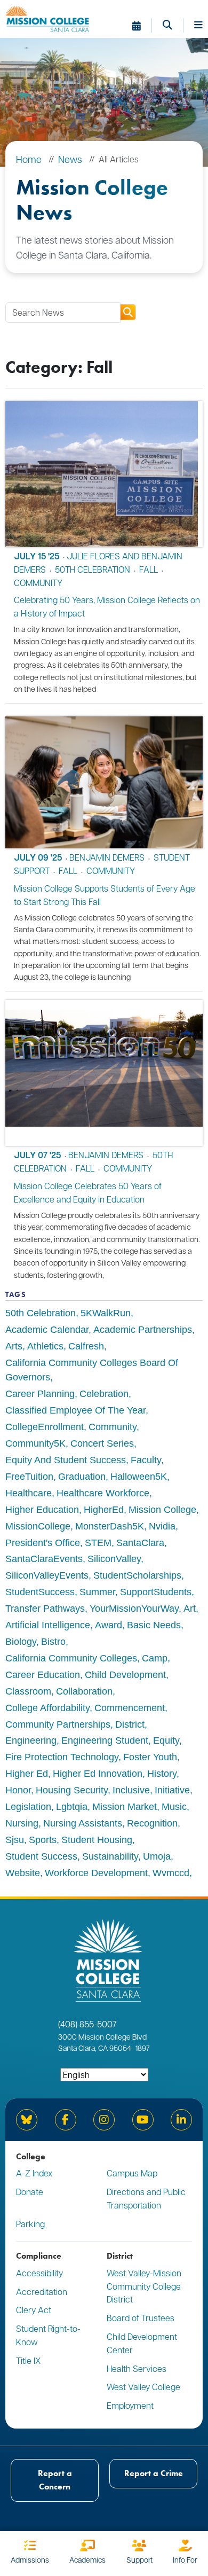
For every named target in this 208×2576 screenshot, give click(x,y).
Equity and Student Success (66, 1460)
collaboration (84, 1691)
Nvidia (162, 1526)
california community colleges (71, 1658)
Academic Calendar (47, 1330)
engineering (31, 1740)
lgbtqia (72, 1807)
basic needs (154, 1625)
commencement (130, 1708)
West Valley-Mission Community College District (144, 2286)
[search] (128, 312)
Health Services (137, 2368)
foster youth (150, 1757)
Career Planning (40, 1394)
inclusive (131, 1790)
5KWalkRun (106, 1313)
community (38, 583)
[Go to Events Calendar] (142, 26)
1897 (142, 2048)
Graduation (82, 1477)
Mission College (162, 1510)
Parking (30, 2224)
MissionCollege (38, 1526)
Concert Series (102, 1443)
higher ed (27, 1774)
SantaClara (140, 1543)
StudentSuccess (40, 1592)
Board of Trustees (141, 2318)
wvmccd (171, 1873)
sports (43, 1840)
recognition (152, 1823)
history (162, 1774)
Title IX (28, 2360)
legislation (28, 1807)
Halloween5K (139, 1477)
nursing (22, 1823)
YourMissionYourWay (134, 1609)
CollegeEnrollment (45, 1427)
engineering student (105, 1740)
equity (166, 1740)
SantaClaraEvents (44, 1559)
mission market (125, 1807)
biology (21, 1642)
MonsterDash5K (110, 1526)
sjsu (15, 1840)
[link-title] (104, 474)
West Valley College (143, 2387)
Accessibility (39, 2273)
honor (18, 1790)
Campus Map (132, 2173)
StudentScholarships (137, 1575)
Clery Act (34, 2310)
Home (29, 159)
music (174, 1807)
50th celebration (93, 569)
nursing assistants (83, 1823)
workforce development (96, 1873)
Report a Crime (154, 2473)
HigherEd (104, 1510)
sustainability (110, 1856)
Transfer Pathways (45, 1609)
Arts (14, 1346)
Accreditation (42, 2292)
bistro (53, 1642)
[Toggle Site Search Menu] (173, 26)
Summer (97, 1592)
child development (125, 1675)
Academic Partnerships (143, 1330)
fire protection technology (62, 1757)
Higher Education (42, 1510)
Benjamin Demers (107, 857)
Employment (130, 2405)
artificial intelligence (48, 1625)
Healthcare (29, 1493)
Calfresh (86, 1346)
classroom (28, 1691)
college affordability (47, 1708)
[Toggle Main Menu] (198, 26)
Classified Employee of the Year (75, 1410)
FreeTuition (29, 1477)
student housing (97, 1840)
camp (155, 1658)
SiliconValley (114, 1559)
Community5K (35, 1443)
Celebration (104, 1394)
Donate (30, 2192)
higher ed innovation (98, 1774)
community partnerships (58, 1724)
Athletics (45, 1346)
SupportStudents (156, 1592)
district (130, 1724)
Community (113, 1427)
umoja (157, 1856)
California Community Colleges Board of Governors (92, 1370)
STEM (98, 1543)
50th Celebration (41, 1313)
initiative (172, 1790)
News (70, 159)
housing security (72, 1790)
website (23, 1873)
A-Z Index (34, 2173)
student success (41, 1856)
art (190, 1609)
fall (149, 569)
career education (43, 1675)
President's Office (43, 1543)
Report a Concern (55, 2480)
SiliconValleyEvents (47, 1575)
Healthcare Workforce (103, 1493)
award (109, 1625)
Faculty (146, 1460)
